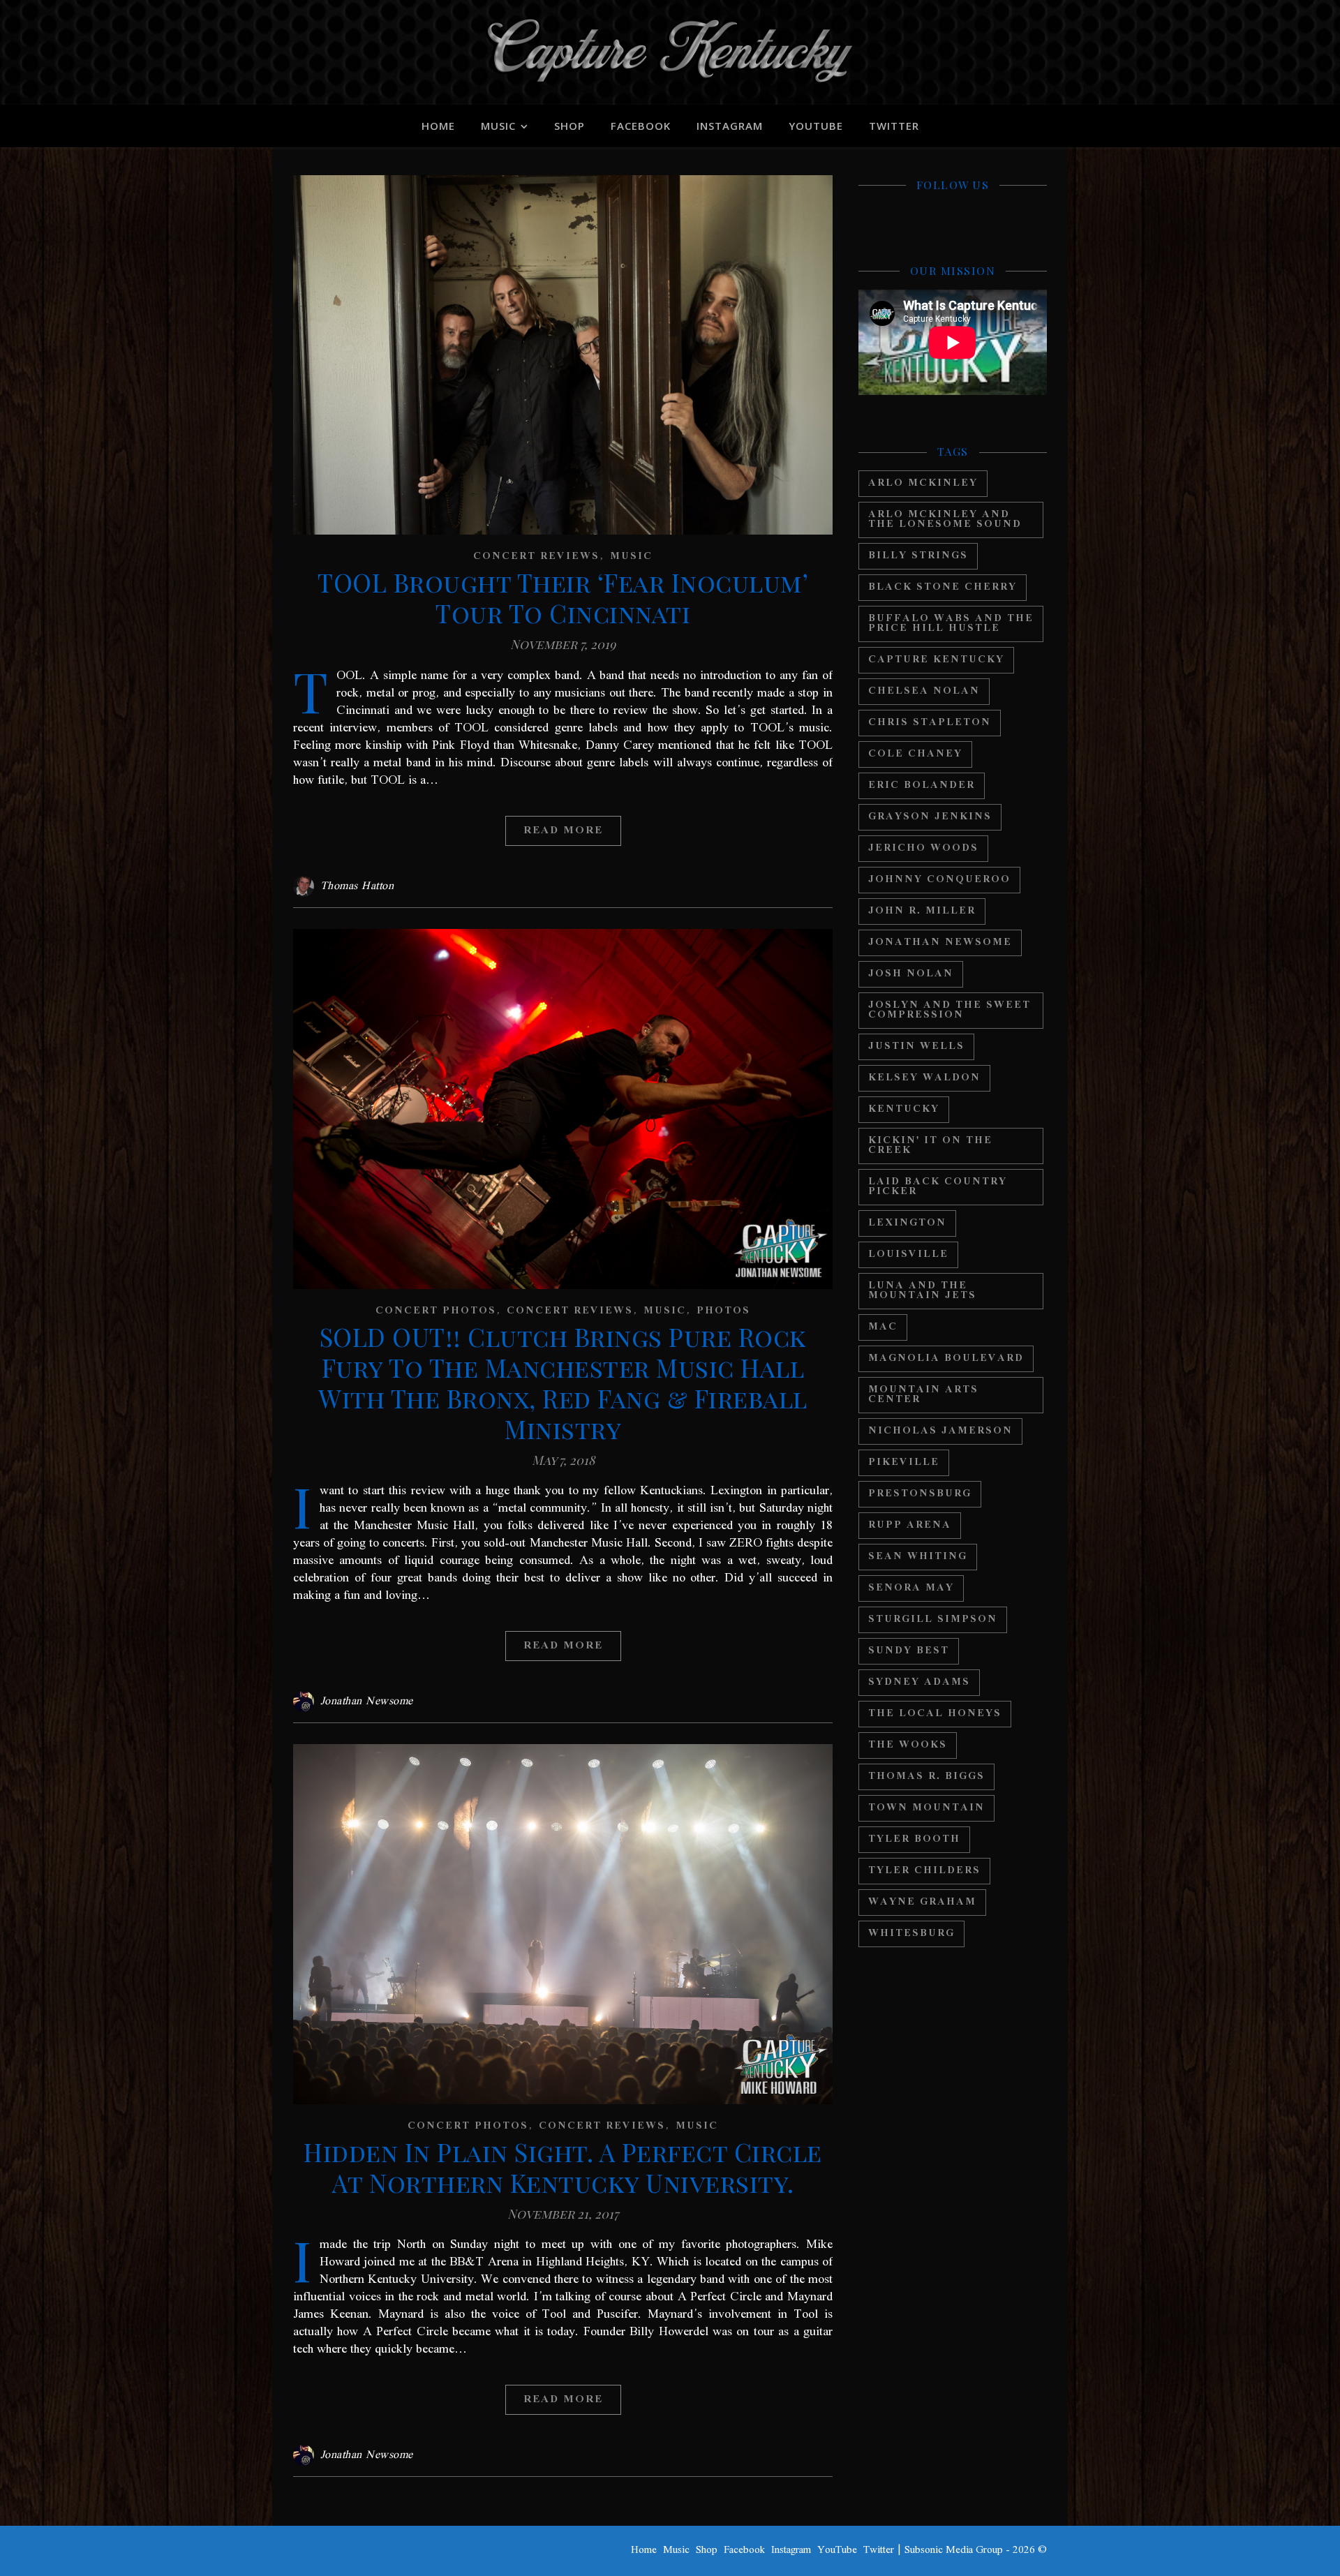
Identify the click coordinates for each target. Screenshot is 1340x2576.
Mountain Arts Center (923, 1395)
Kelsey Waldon (924, 1078)
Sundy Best (909, 1651)
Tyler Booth (914, 1839)
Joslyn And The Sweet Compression (950, 1010)
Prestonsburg (920, 1494)
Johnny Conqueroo (939, 880)
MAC (883, 1327)
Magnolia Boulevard (946, 1358)
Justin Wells (916, 1047)
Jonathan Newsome (367, 1702)
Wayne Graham (922, 1902)
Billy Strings (918, 556)
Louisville (908, 1255)
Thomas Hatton (357, 886)
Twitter (894, 126)
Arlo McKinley (923, 483)
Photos (723, 1311)
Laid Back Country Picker (938, 1187)
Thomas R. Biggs (926, 1777)
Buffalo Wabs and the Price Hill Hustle (951, 624)
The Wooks (908, 1745)
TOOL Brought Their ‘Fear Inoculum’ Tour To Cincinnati (563, 597)
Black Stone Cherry (943, 587)
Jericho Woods (923, 848)
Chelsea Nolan (924, 691)
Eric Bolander (922, 786)
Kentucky (904, 1109)
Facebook (641, 126)
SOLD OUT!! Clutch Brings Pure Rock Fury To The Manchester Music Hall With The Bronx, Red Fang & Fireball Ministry (563, 1383)
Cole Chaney (915, 754)
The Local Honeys (935, 1714)
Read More (563, 831)
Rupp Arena (910, 1525)
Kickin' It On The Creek (930, 1146)
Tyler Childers (924, 1871)
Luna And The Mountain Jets (922, 1291)
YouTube (816, 126)
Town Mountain (926, 1808)
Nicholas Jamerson (940, 1431)
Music (498, 126)
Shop (569, 126)
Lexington (907, 1223)
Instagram (730, 126)
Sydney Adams (919, 1682)
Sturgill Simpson (933, 1620)
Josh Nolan (911, 974)
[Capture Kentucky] (670, 52)
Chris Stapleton (930, 723)
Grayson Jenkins (930, 817)
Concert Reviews (536, 557)
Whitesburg (911, 1934)
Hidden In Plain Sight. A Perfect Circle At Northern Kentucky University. (563, 2167)
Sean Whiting (918, 1557)
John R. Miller (922, 911)
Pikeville (904, 1462)
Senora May (911, 1588)
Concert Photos (436, 1311)
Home (438, 126)
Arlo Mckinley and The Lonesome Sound (945, 520)
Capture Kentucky (936, 660)
